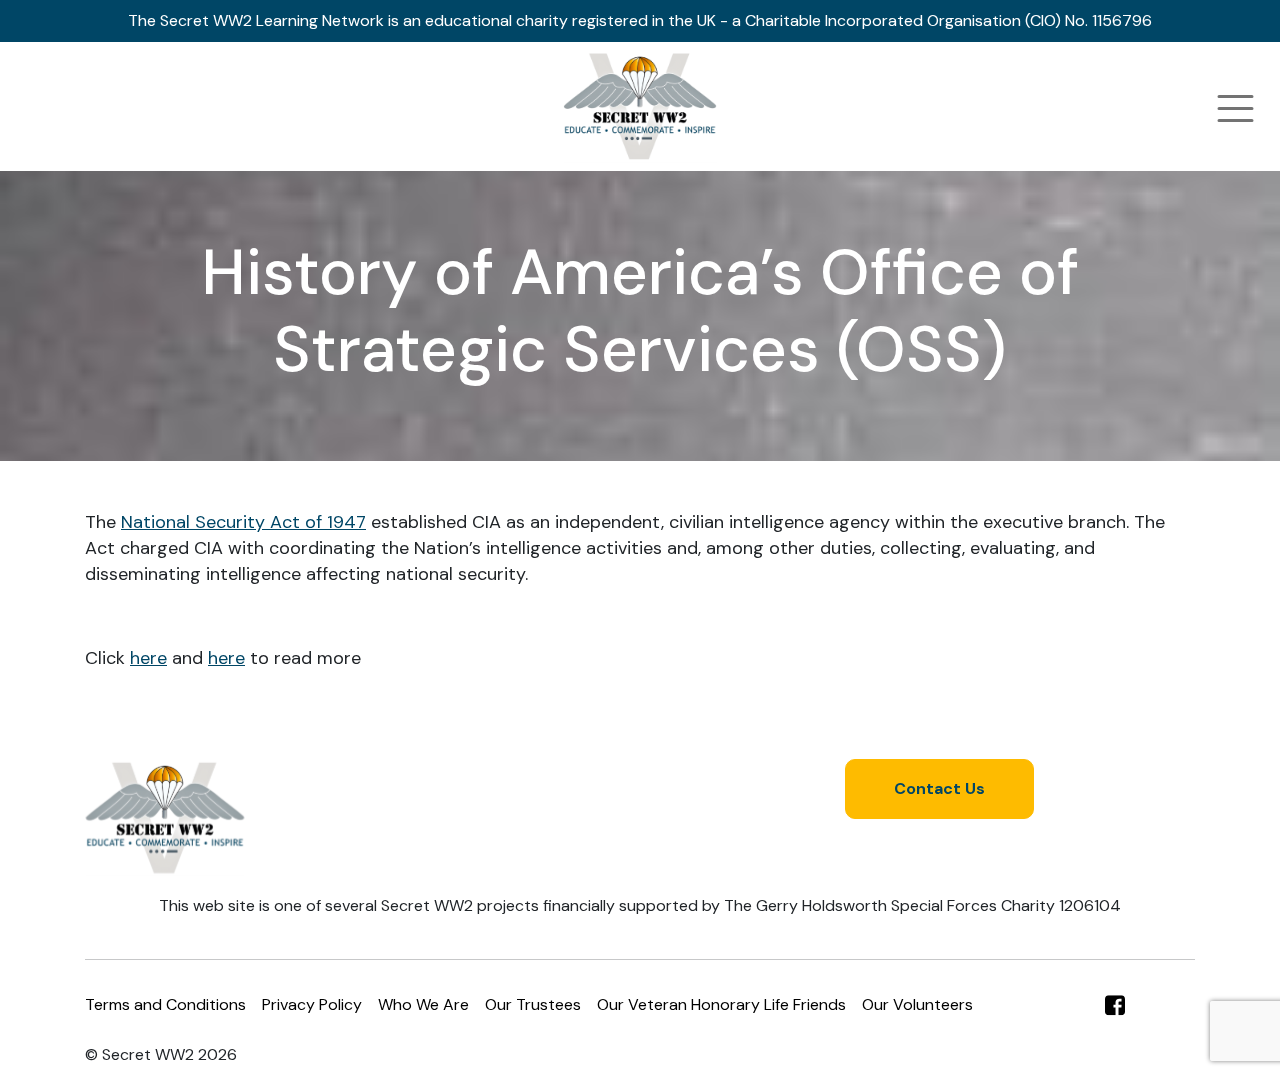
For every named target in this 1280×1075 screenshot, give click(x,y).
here (148, 658)
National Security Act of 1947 (243, 522)
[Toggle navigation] (1235, 108)
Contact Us (939, 788)
